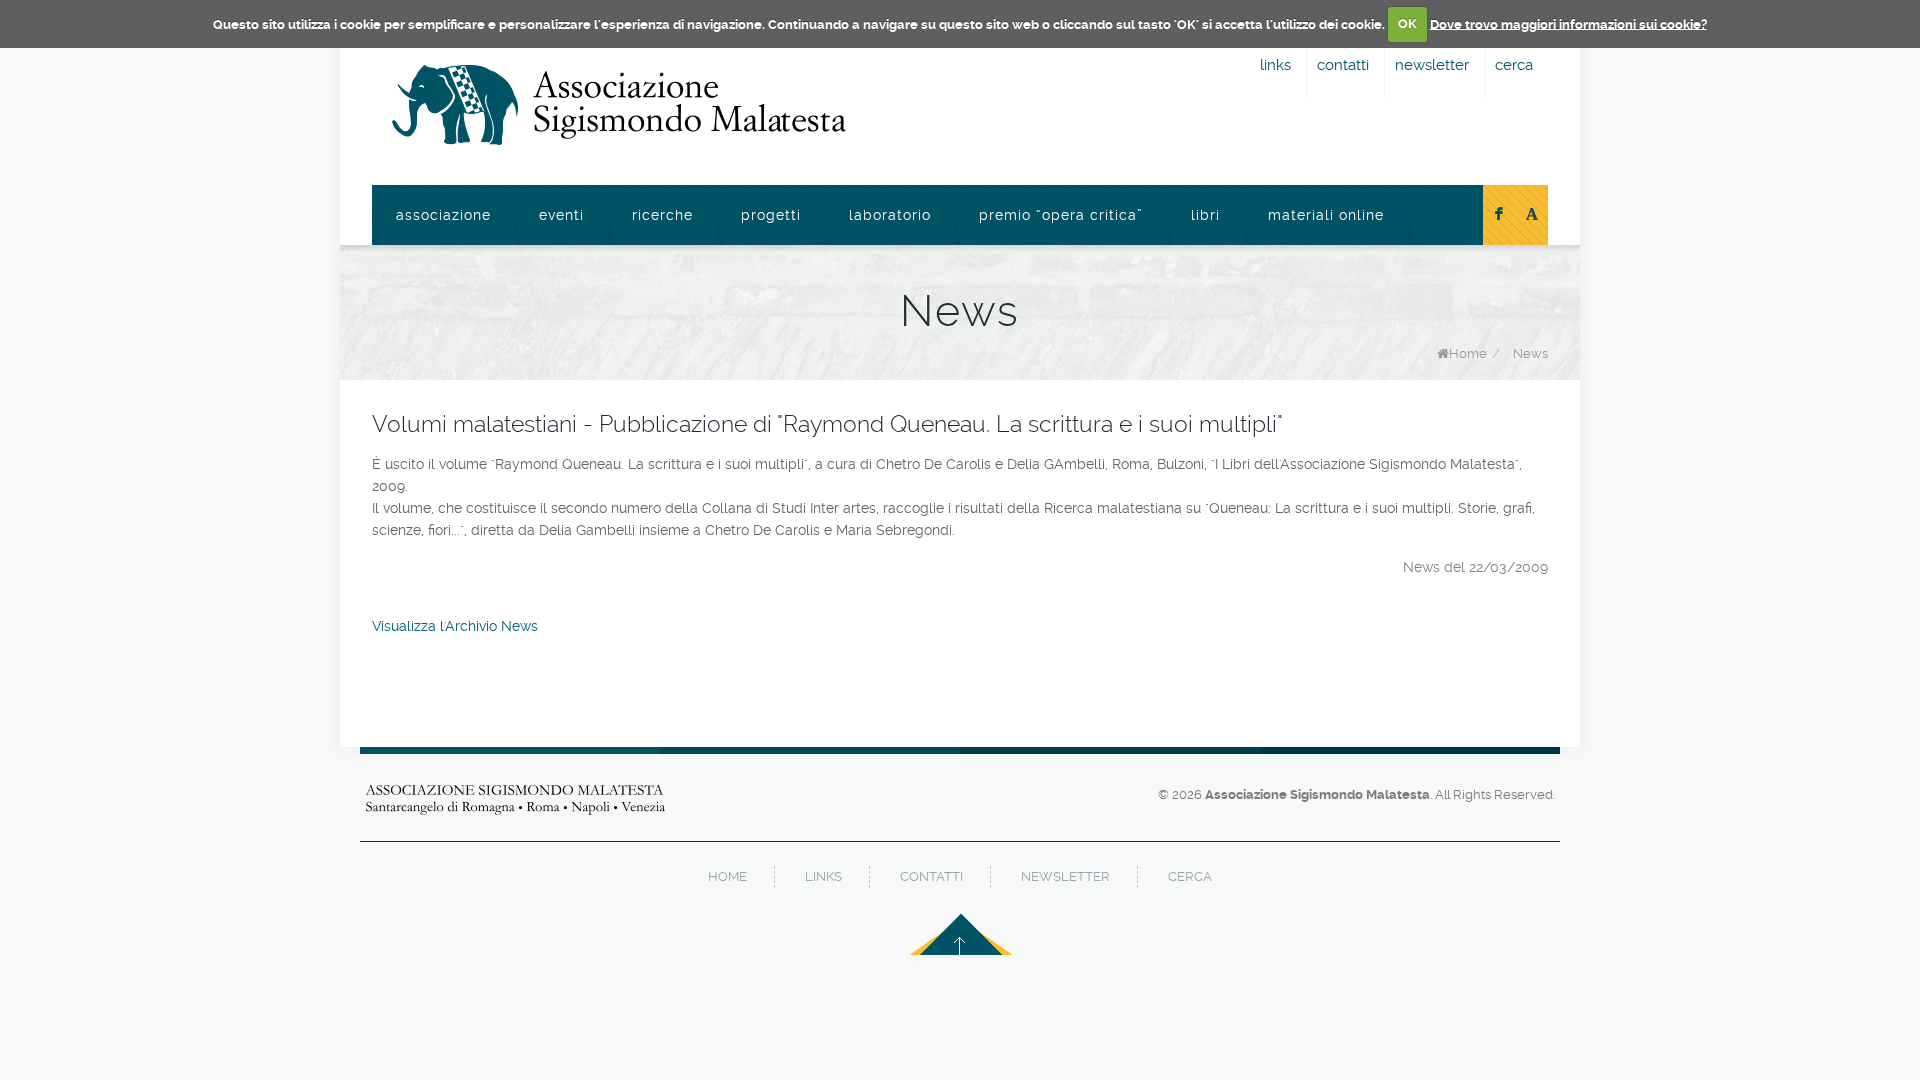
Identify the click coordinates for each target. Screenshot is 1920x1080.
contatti (1343, 65)
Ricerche (662, 215)
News (1530, 353)
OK (1407, 23)
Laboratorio (890, 215)
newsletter (1432, 65)
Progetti (771, 215)
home (727, 876)
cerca (1514, 65)
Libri (1205, 215)
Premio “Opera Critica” (1061, 215)
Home (1468, 353)
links (1275, 65)
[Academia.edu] (1532, 215)
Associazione (443, 215)
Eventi (561, 215)
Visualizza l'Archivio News (455, 626)
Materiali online (1326, 215)
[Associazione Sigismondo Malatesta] (619, 105)
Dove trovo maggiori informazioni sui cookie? (1568, 23)
